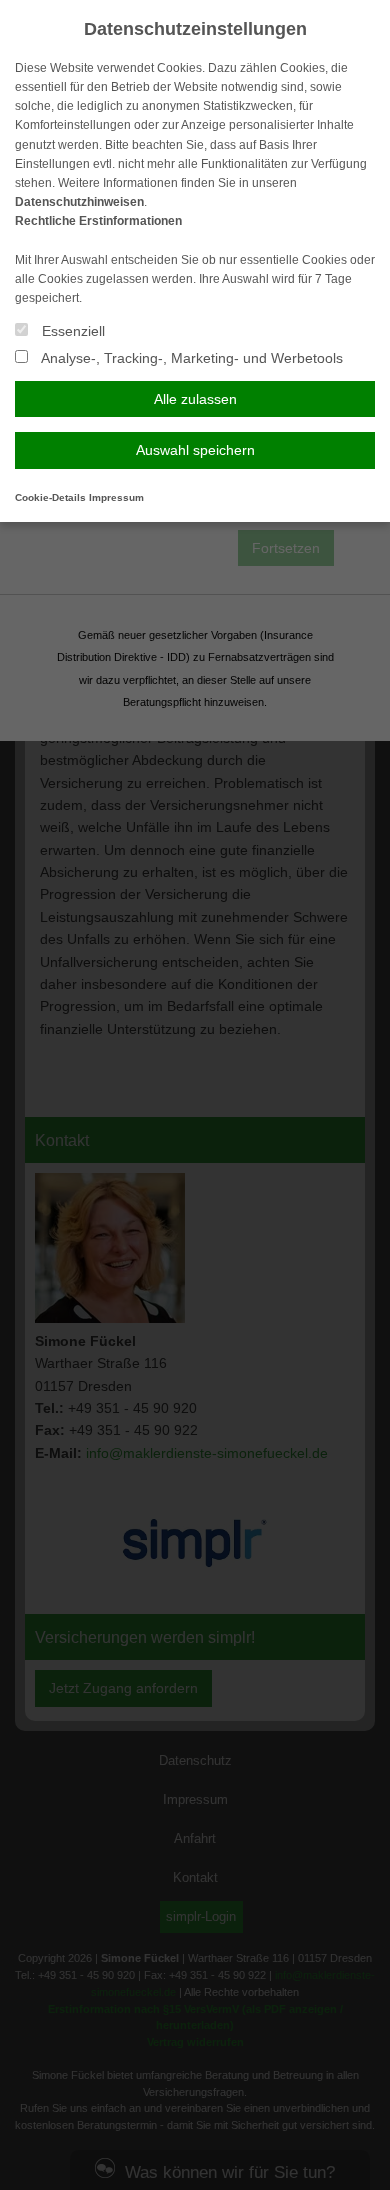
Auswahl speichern (195, 450)
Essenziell (71, 331)
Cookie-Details (50, 497)
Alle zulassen (195, 399)
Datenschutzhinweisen (79, 202)
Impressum (116, 497)
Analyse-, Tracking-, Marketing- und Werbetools (190, 358)
